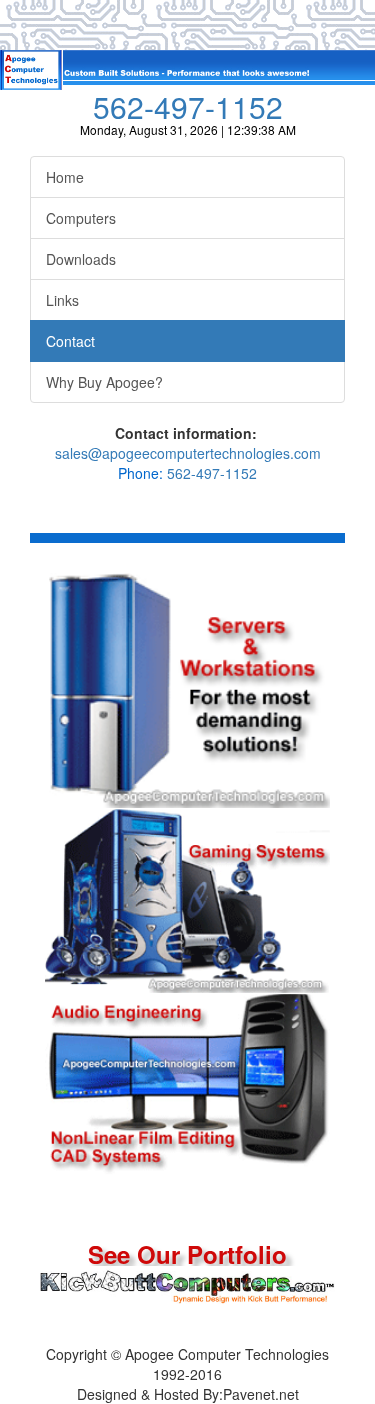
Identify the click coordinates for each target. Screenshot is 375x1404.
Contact (70, 341)
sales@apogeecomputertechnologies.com (188, 453)
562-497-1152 (188, 106)
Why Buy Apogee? (104, 382)
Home (65, 177)
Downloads (81, 259)
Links (62, 300)
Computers (81, 218)
